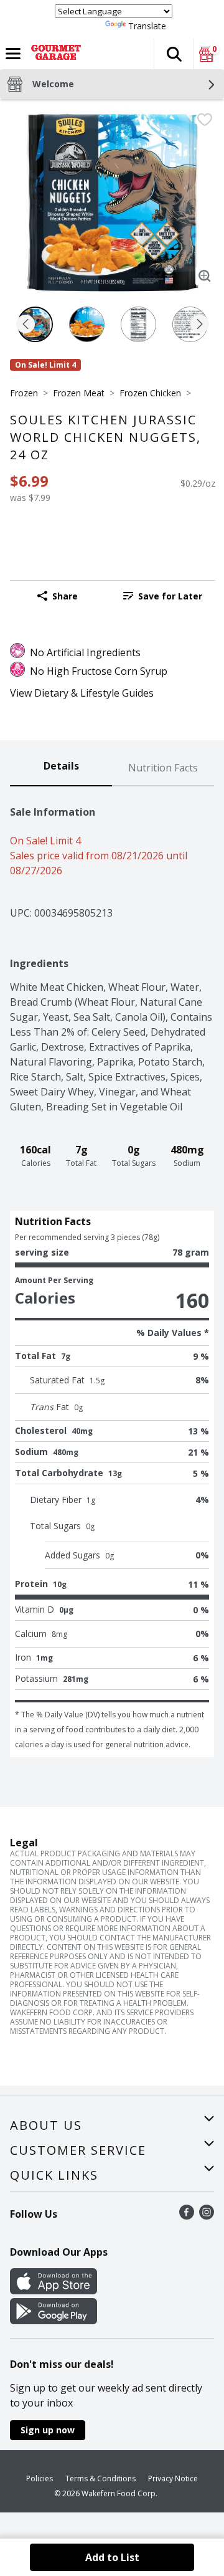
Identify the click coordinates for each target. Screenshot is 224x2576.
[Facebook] (187, 2216)
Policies (40, 2478)
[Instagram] (207, 2216)
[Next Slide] (200, 325)
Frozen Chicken (150, 393)
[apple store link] (54, 2291)
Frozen (24, 393)
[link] (163, 596)
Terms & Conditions (100, 2478)
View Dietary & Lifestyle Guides (82, 693)
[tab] (61, 768)
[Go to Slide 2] (87, 324)
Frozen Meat (79, 393)
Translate (147, 26)
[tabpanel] (112, 1272)
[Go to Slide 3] (138, 324)
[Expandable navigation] (13, 54)
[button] (174, 54)
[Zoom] (205, 276)
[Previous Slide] (26, 325)
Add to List (112, 2557)
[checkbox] (205, 120)
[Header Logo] (54, 54)
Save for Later (170, 596)
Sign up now (48, 2430)
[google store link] (54, 2321)
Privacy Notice (173, 2478)
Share (65, 596)
